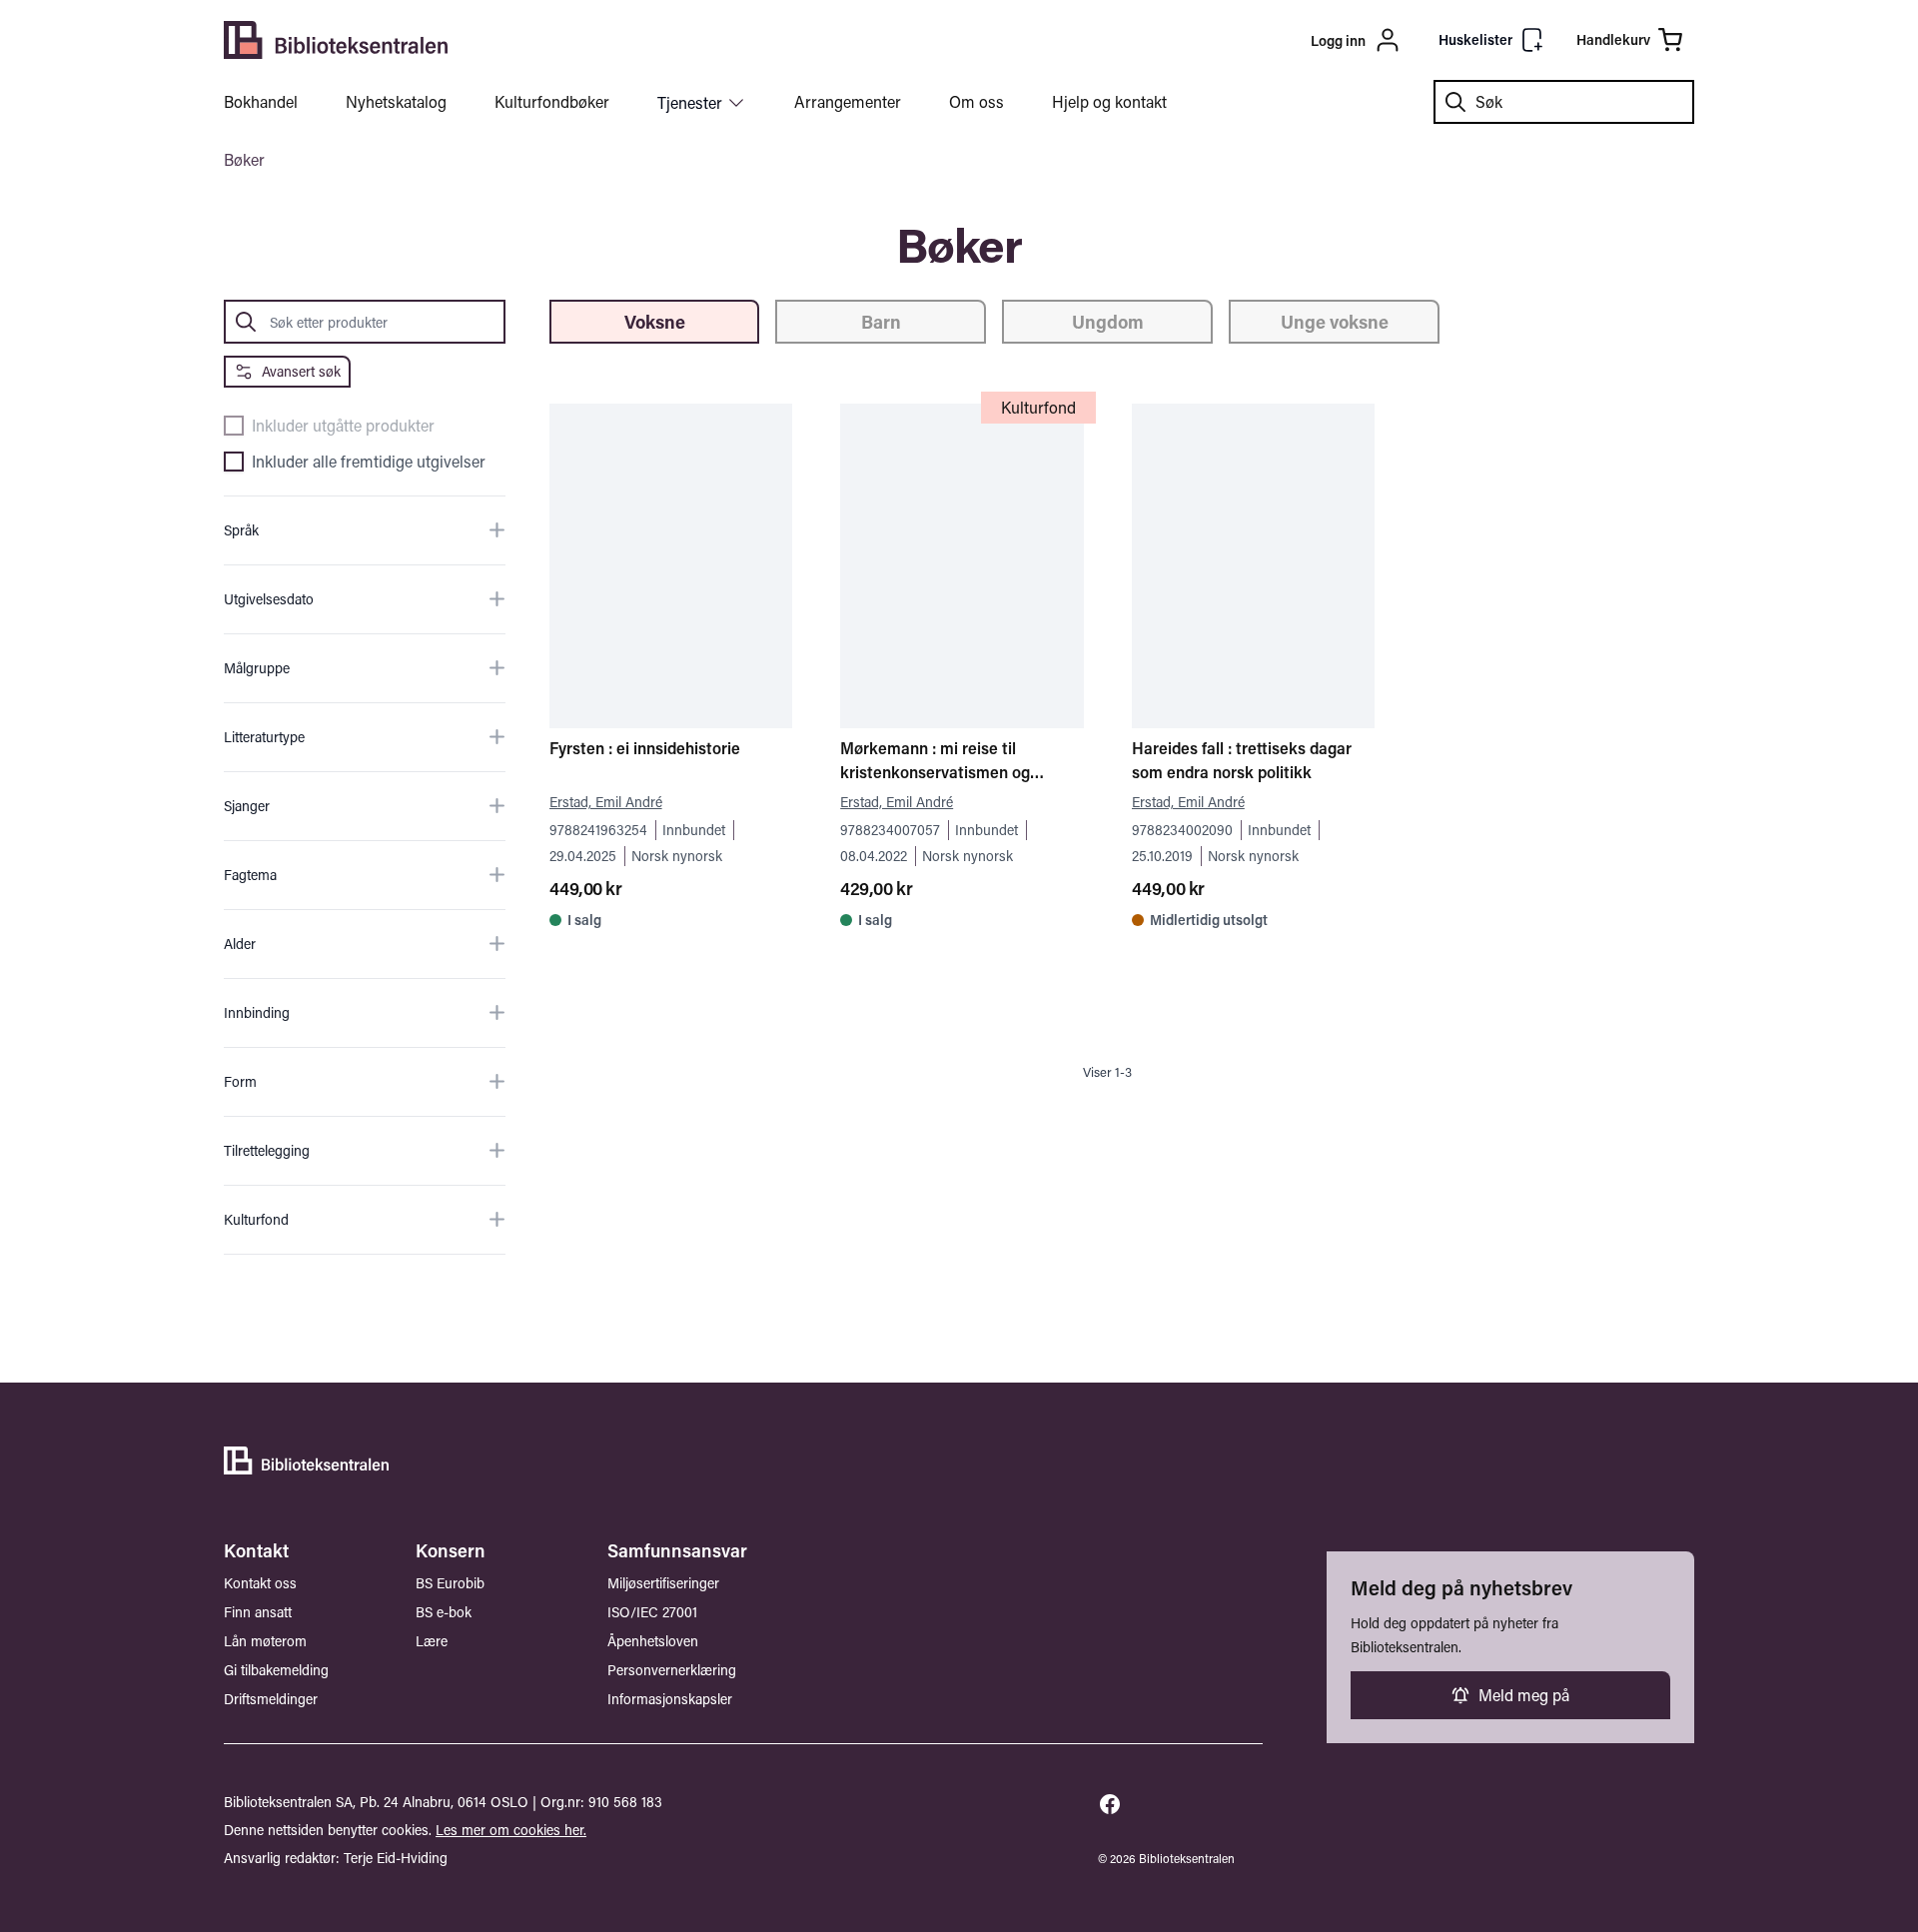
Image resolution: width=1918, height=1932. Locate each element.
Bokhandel (261, 101)
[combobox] (1564, 102)
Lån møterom (265, 1641)
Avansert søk (301, 371)
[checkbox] (234, 426)
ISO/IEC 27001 (652, 1612)
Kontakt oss (260, 1583)
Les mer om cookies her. (511, 1830)
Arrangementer (848, 101)
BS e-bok (444, 1612)
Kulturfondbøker (552, 101)
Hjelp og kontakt (1109, 101)
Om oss (976, 101)
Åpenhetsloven (653, 1641)
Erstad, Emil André (606, 802)
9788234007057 (890, 830)
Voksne (655, 322)
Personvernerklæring (672, 1670)
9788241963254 (598, 830)
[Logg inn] (1240, 40)
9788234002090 (1182, 830)
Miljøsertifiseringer (663, 1583)
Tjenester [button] (690, 102)
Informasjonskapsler (670, 1699)
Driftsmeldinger (271, 1699)
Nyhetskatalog (396, 101)
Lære (432, 1641)
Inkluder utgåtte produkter (343, 426)
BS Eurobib (450, 1583)
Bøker (244, 159)
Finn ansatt (258, 1612)
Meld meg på (1524, 1695)
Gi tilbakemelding (276, 1670)
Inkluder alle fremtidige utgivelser (369, 462)
